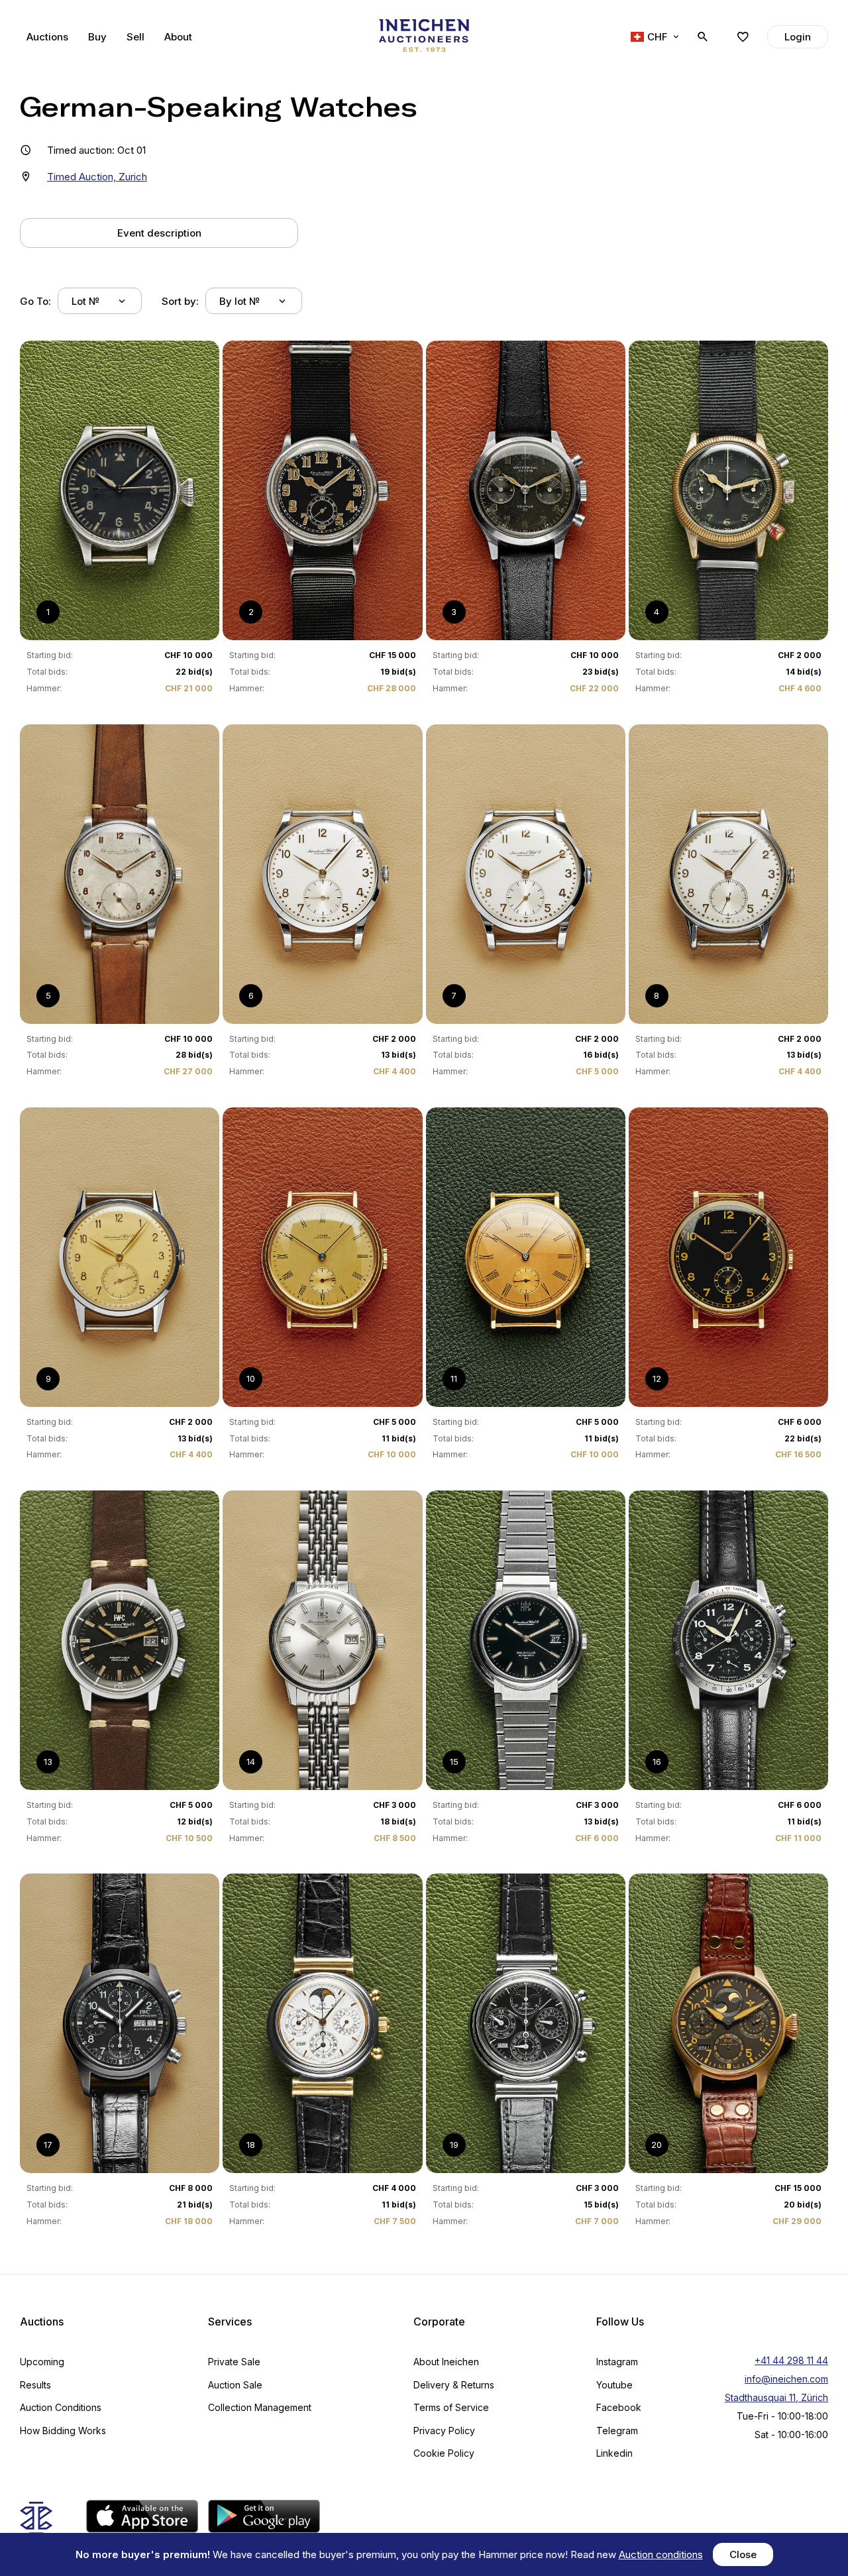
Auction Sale (235, 2385)
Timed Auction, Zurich (97, 177)
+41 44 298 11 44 (791, 2360)
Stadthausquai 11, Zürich (776, 2397)
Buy (97, 37)
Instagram (617, 2362)
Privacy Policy (444, 2431)
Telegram (617, 2431)
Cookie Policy (444, 2453)
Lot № (85, 301)
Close (743, 2554)
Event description (159, 233)
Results (35, 2385)
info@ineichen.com (786, 2379)
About (178, 37)
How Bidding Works (63, 2431)
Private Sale (234, 2362)
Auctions (47, 37)
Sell (135, 37)
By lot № (239, 301)
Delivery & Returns (454, 2385)
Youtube (614, 2385)
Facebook (619, 2407)
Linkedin (614, 2453)
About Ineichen (446, 2362)
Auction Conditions (61, 2407)
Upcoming (42, 2362)
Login (798, 37)
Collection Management (260, 2407)
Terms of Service (451, 2407)
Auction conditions (661, 2554)
